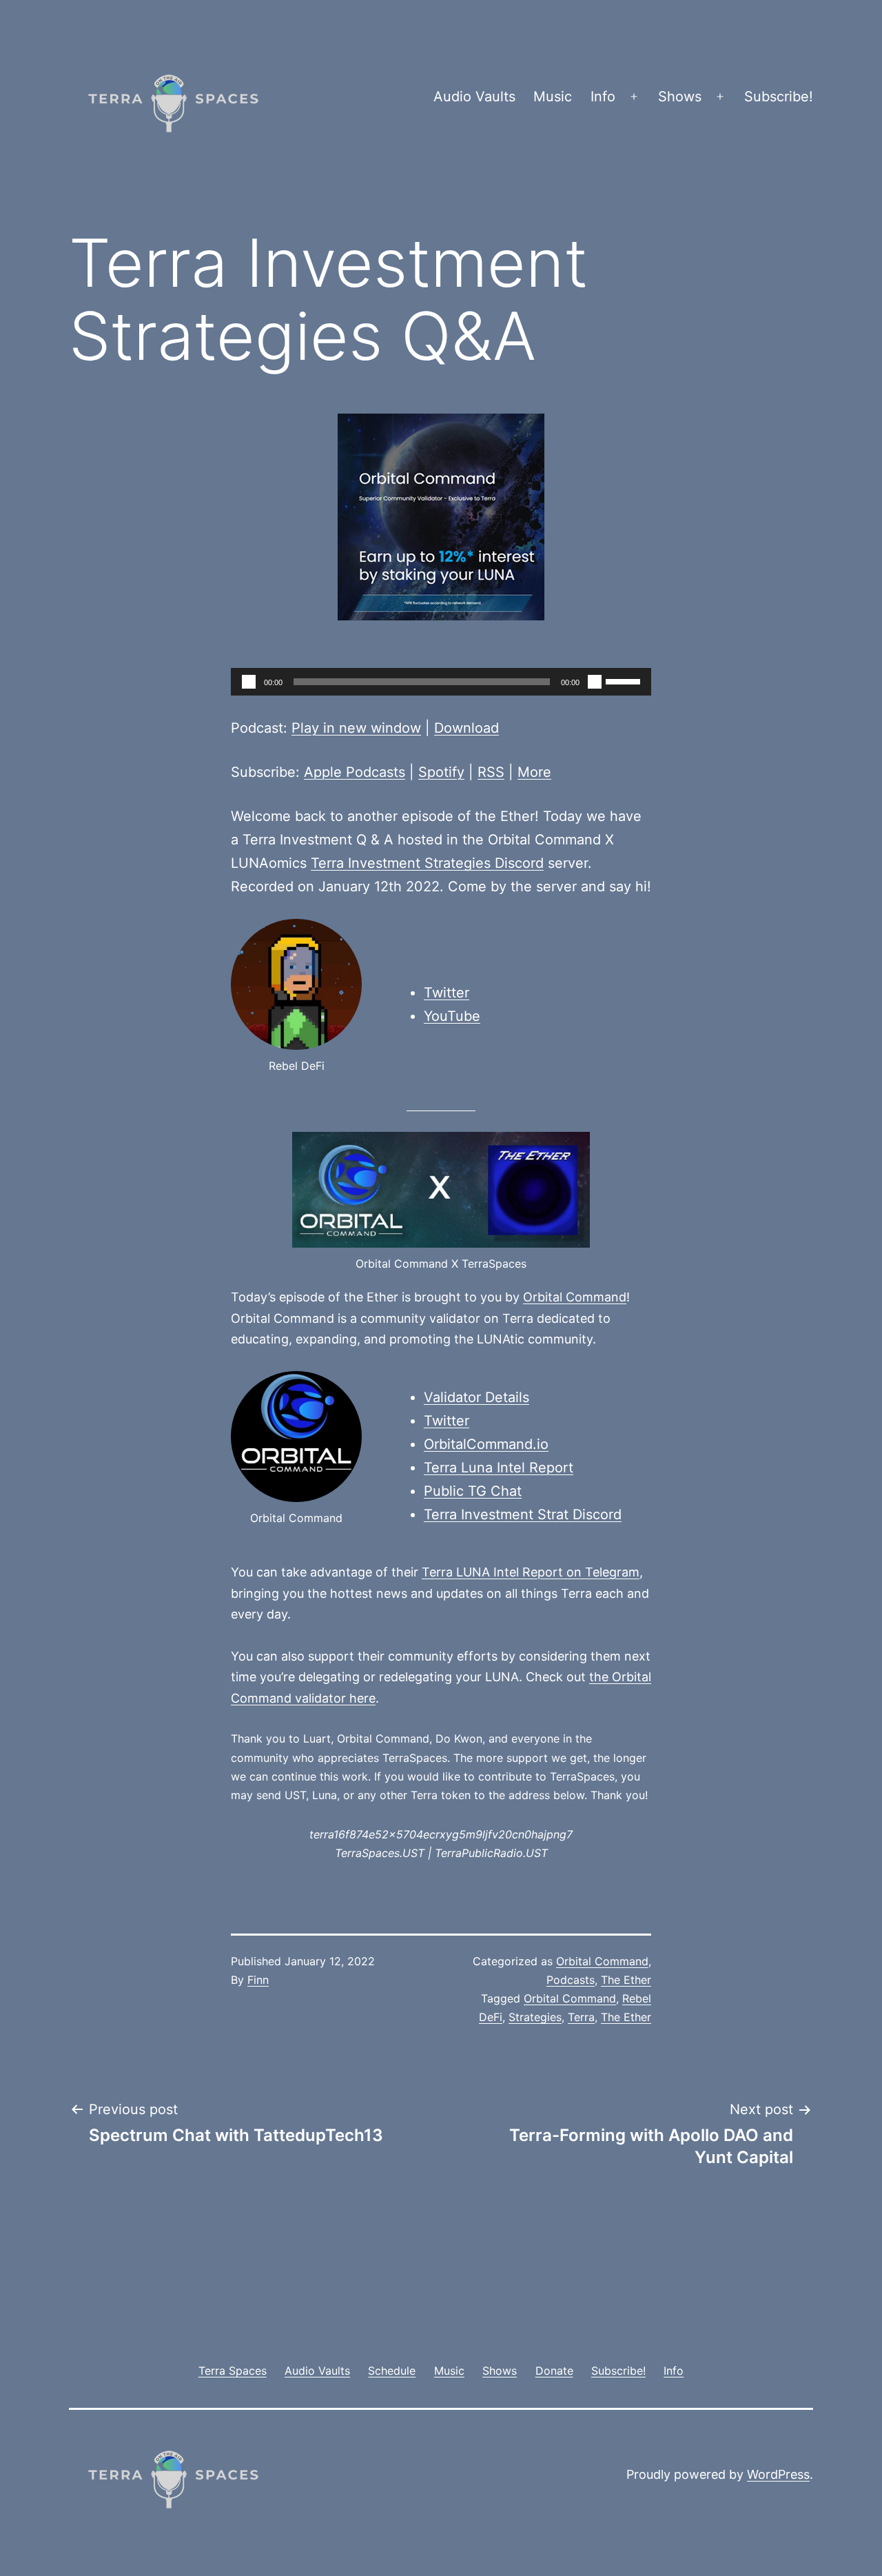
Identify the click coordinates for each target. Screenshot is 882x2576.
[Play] (249, 682)
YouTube (452, 1016)
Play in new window (356, 728)
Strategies (535, 2017)
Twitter (447, 993)
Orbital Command (575, 1297)
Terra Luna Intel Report (499, 1468)
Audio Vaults (474, 97)
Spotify (441, 772)
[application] (441, 682)
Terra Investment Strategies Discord (427, 863)
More (534, 772)
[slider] (625, 680)
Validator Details (476, 1397)
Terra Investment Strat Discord (523, 1514)
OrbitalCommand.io (486, 1444)
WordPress (778, 2474)
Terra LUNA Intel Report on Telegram (531, 1572)
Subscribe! (779, 97)
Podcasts (571, 1980)
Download (466, 728)
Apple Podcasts (355, 772)
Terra (581, 2017)
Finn (258, 1980)
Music (553, 97)
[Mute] (595, 682)
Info (603, 97)
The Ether (626, 1980)
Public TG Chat (473, 1491)
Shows (680, 97)
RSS (491, 772)
